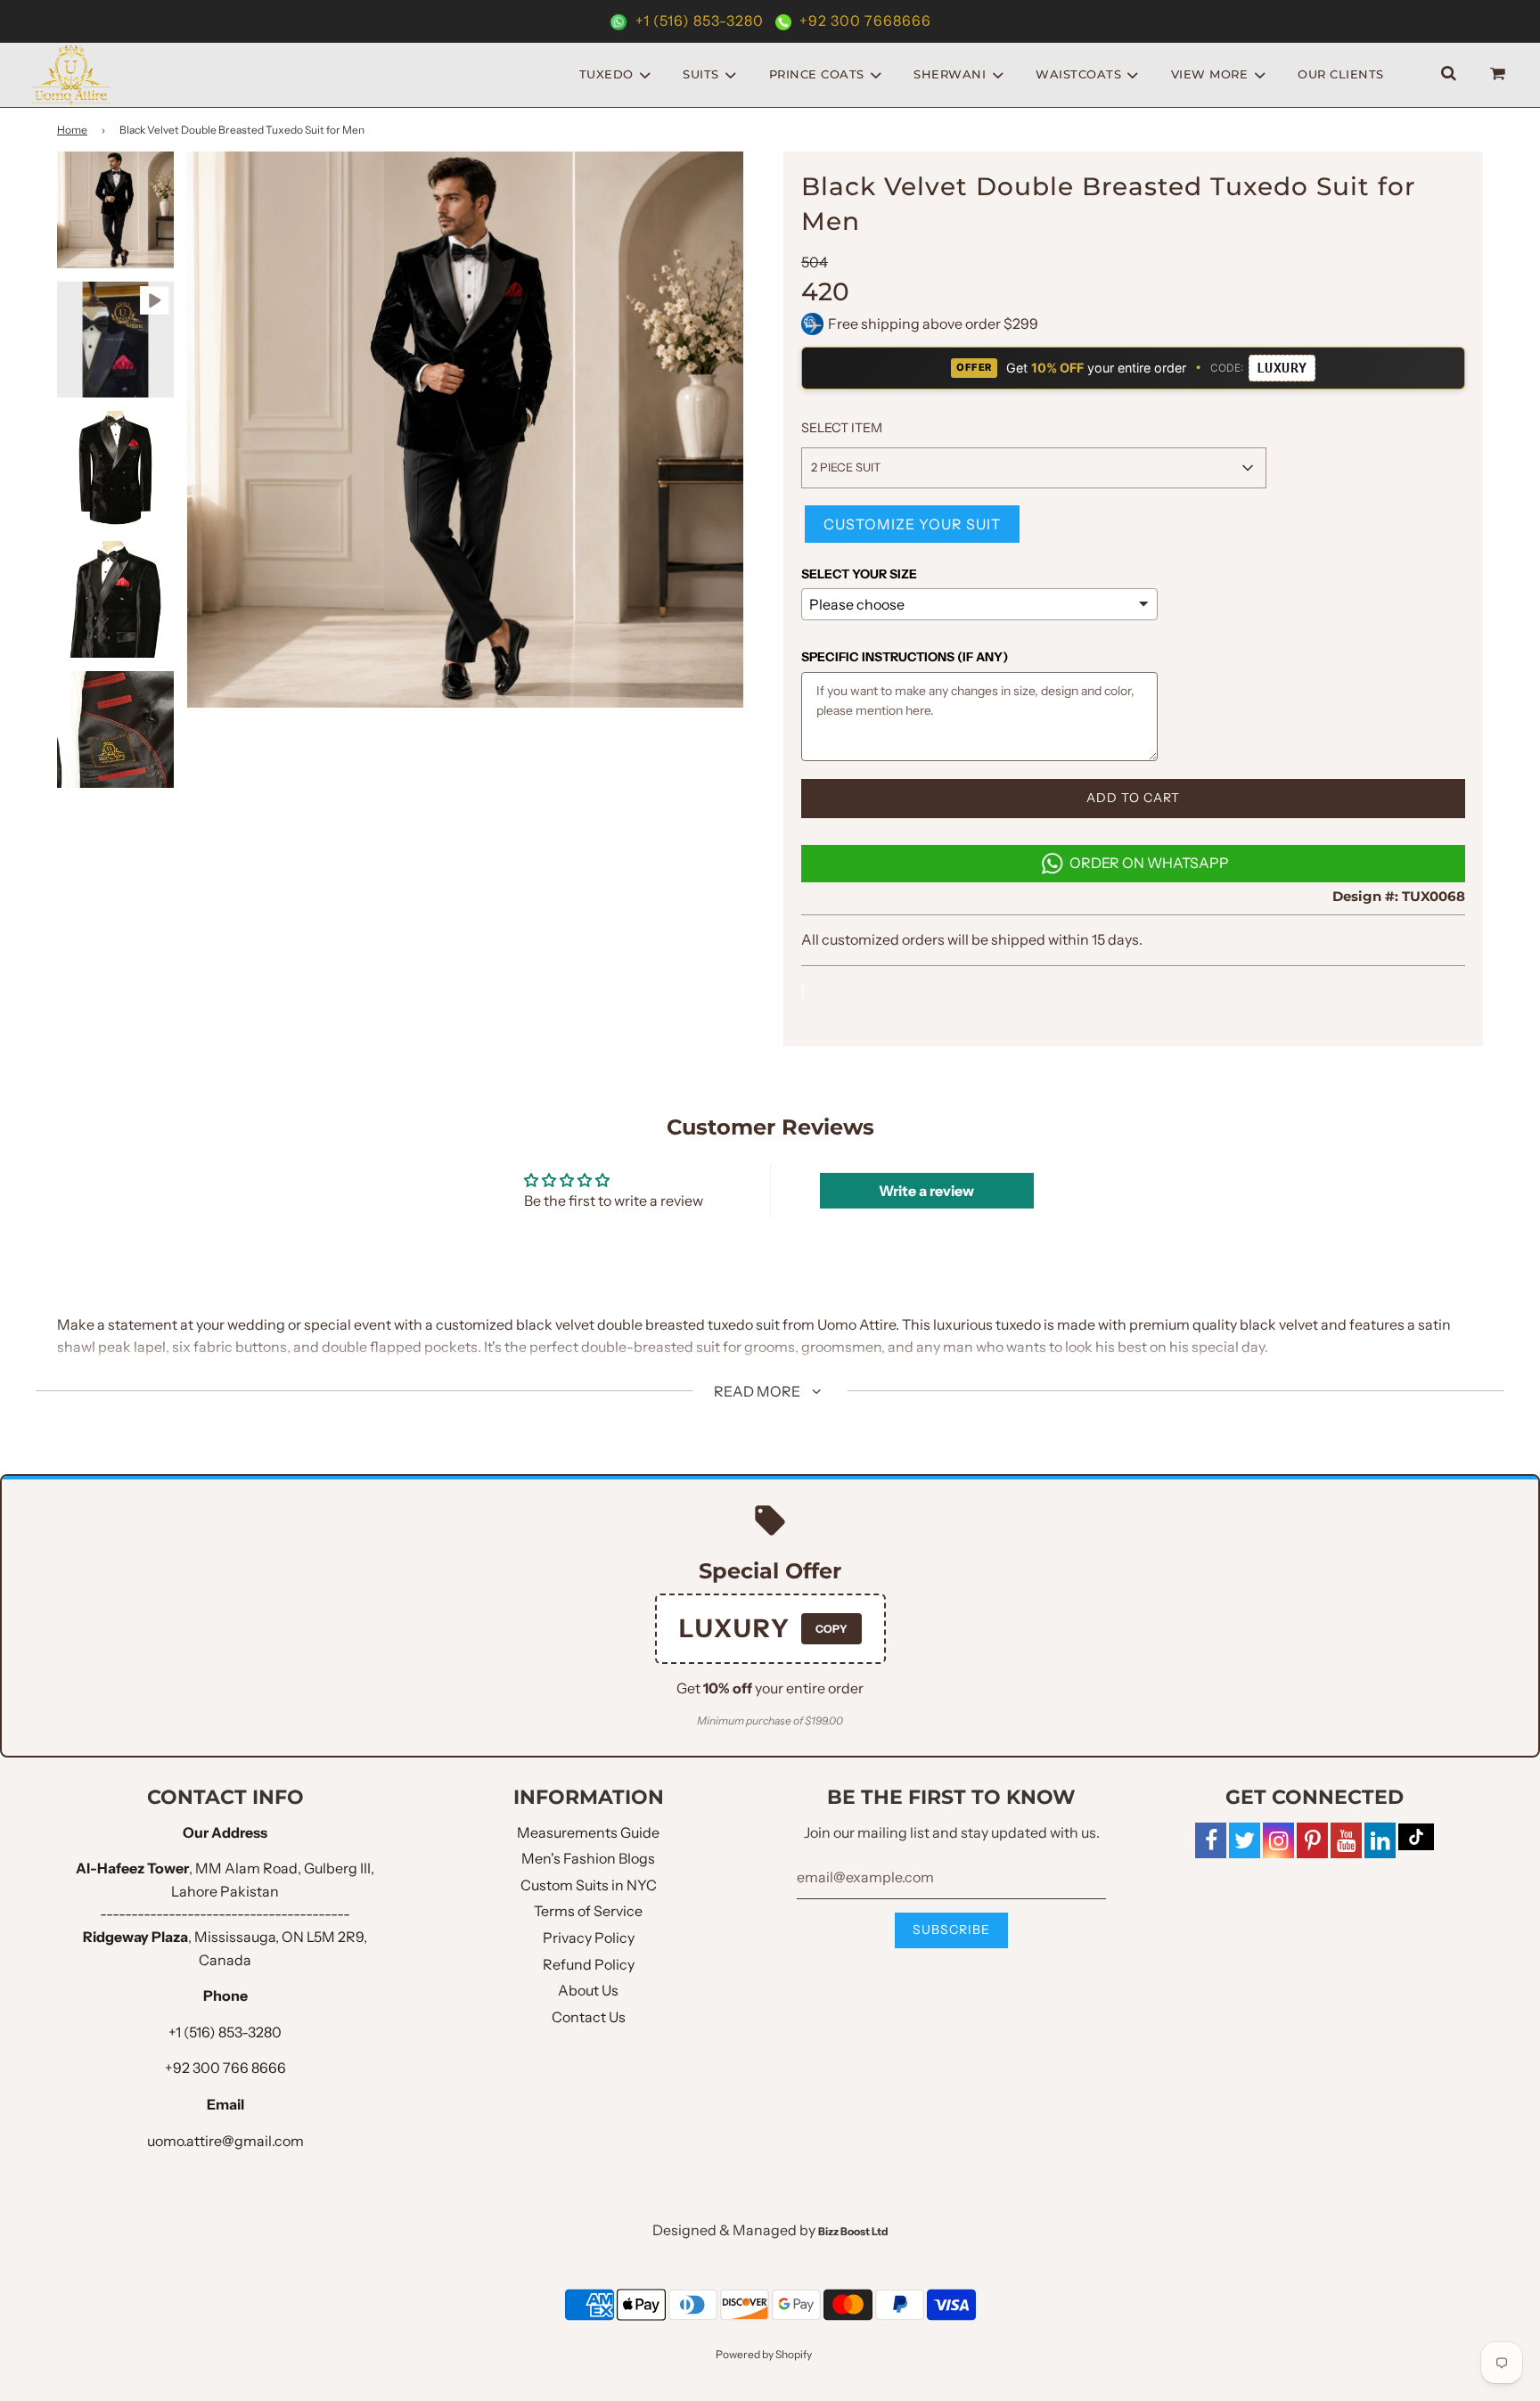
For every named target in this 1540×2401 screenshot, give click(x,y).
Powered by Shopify (764, 2354)
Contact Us (589, 2017)
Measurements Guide (588, 1832)
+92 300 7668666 (864, 20)
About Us (588, 1990)
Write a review (926, 1191)
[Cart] (1500, 74)
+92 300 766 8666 (225, 2068)
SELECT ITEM (842, 428)
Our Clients (1341, 74)
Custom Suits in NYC (589, 1885)
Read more (758, 1391)
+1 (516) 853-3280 (700, 20)
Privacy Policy (589, 1938)
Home (72, 130)
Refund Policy (589, 1964)
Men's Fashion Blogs (588, 1858)
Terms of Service (588, 1911)
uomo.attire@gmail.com (225, 2141)
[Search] (1449, 74)
